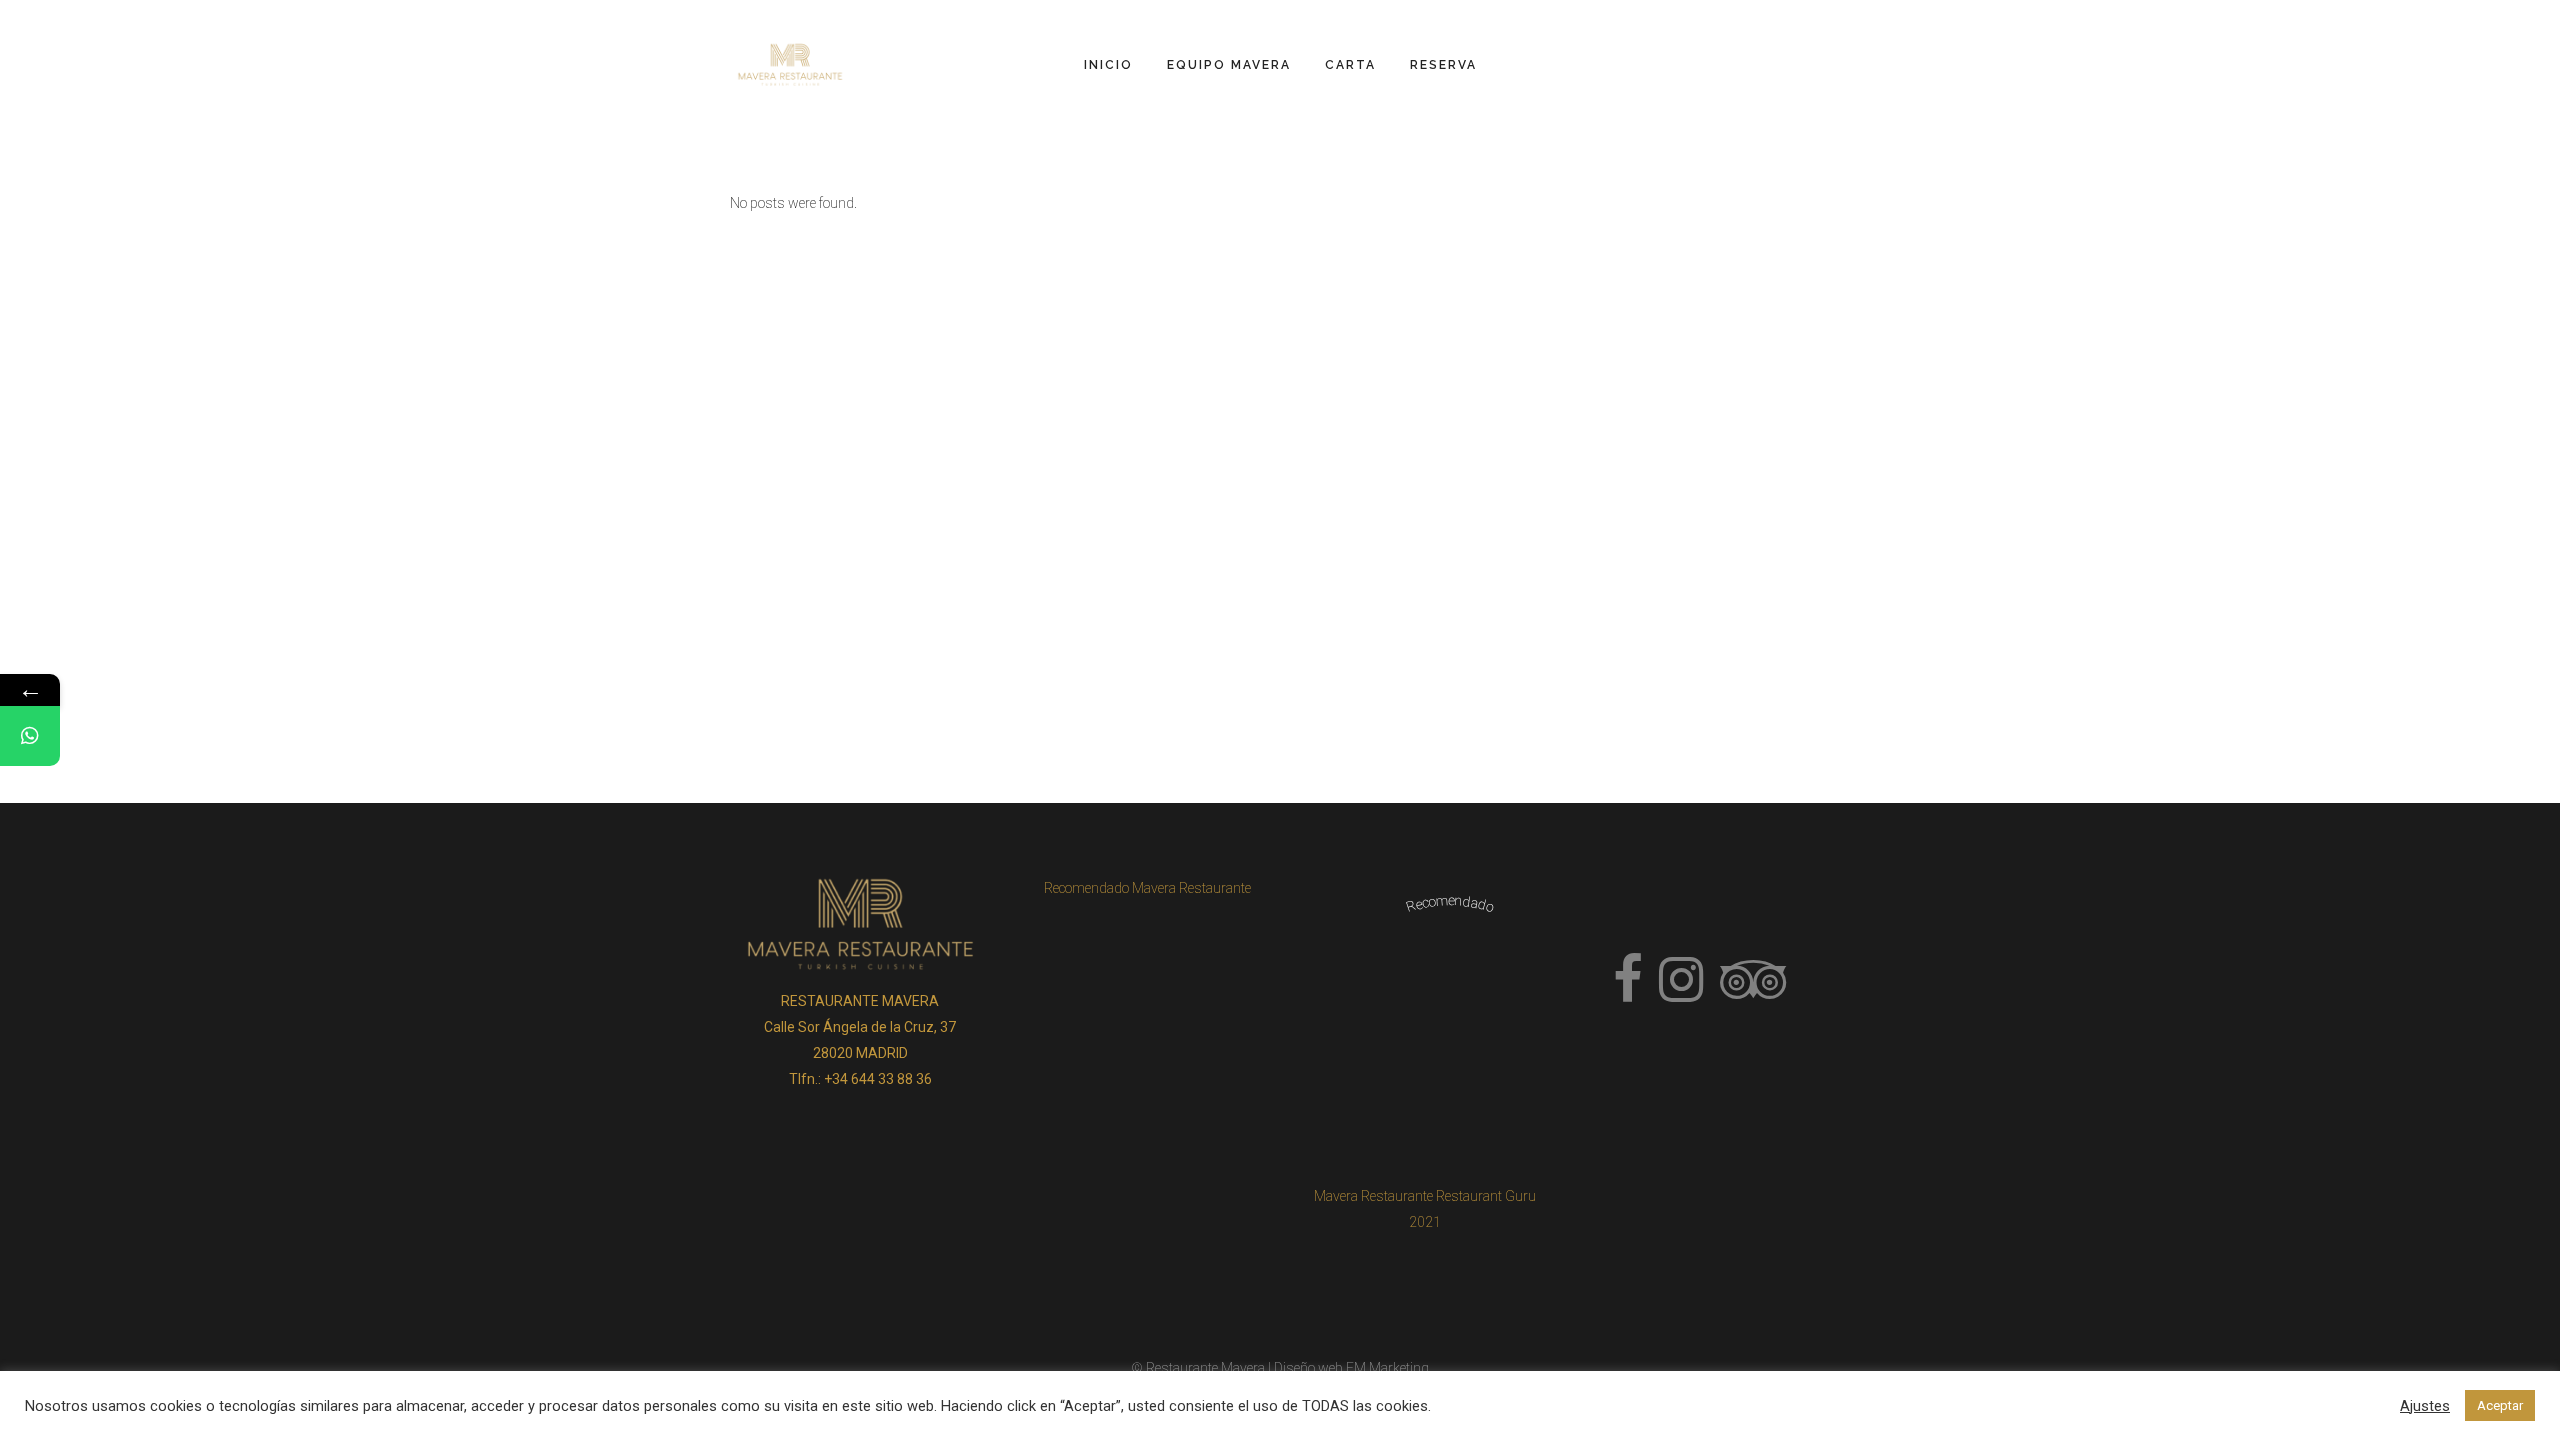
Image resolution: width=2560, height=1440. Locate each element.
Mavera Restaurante (1373, 1196)
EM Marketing (1387, 1368)
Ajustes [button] (2425, 1406)
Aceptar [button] (2500, 1405)
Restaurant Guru (1486, 1196)
